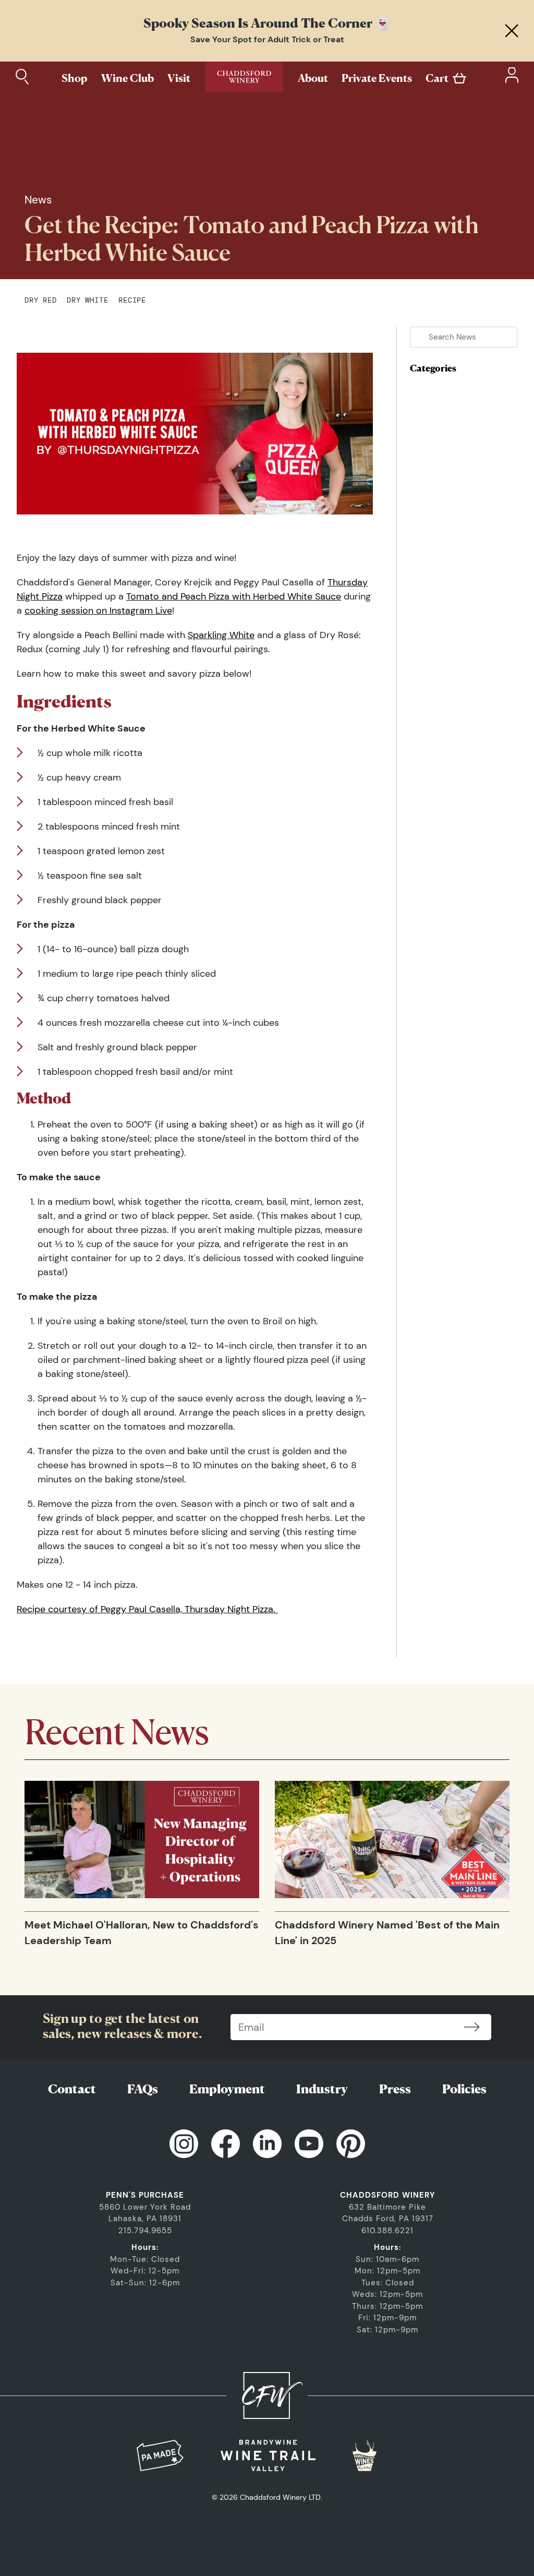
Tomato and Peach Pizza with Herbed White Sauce (234, 596)
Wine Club (128, 78)
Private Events (377, 78)
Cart (437, 78)
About (313, 78)
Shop (75, 78)
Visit (179, 78)
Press (395, 2089)
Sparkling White (221, 635)
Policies (464, 2089)
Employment (227, 2089)
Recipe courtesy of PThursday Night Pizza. (147, 1609)
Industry (322, 2089)
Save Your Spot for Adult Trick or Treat (267, 39)
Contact (72, 2089)
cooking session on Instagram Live (98, 610)
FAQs (143, 2089)
